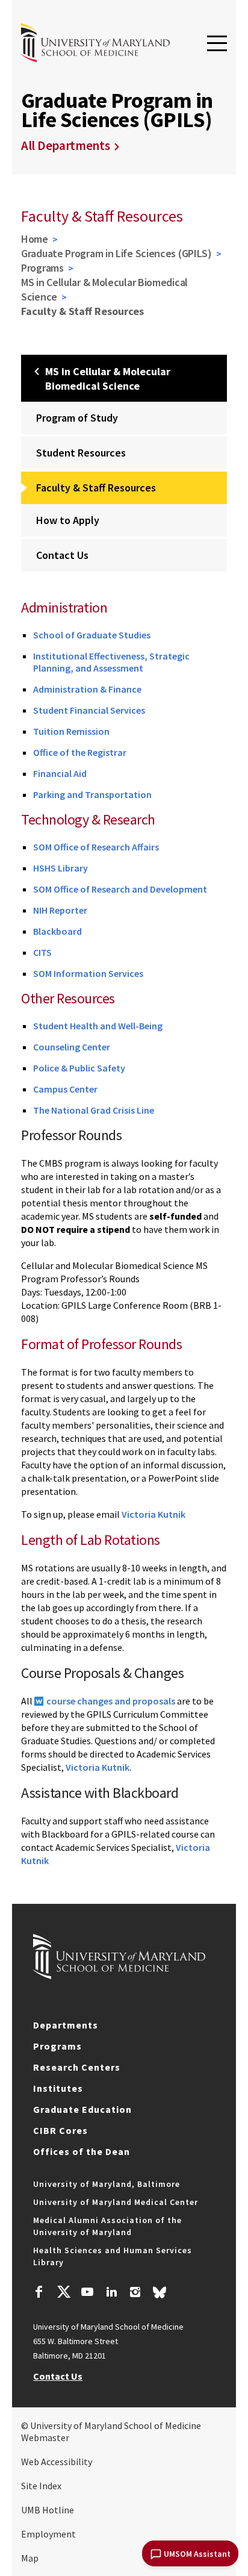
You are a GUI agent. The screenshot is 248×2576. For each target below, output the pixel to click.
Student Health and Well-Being (98, 1026)
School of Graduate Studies (92, 635)
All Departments (66, 145)
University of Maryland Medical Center (116, 2202)
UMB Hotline (48, 2510)
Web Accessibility (57, 2462)
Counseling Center (72, 1047)
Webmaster (45, 2437)
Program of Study (77, 418)
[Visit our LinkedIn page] (111, 2294)
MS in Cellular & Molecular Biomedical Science (104, 289)
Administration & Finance (88, 689)
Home (35, 239)
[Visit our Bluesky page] (160, 2295)
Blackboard (57, 931)
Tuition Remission (71, 731)
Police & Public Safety (79, 1068)
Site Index (41, 2486)
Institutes (58, 2088)
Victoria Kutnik (153, 1514)
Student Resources (81, 453)
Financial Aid (60, 773)
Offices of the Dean (82, 2151)
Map (30, 2558)
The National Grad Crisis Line (94, 1110)
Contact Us (62, 555)
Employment (48, 2534)
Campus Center (65, 1089)
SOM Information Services (88, 973)
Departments (66, 2025)
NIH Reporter (60, 910)
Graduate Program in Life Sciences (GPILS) (116, 253)
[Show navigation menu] (217, 44)
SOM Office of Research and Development (120, 889)
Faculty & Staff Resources (96, 488)
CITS (42, 952)
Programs (42, 268)
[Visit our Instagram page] (135, 2294)
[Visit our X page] (63, 2294)
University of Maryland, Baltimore (107, 2184)
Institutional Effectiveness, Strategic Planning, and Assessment (111, 662)
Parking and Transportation (92, 794)
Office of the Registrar (80, 752)
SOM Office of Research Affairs (96, 847)
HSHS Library (60, 868)
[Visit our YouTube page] (87, 2294)
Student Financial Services (89, 710)
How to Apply (68, 520)
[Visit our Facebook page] (39, 2294)
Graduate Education (82, 2109)
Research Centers (77, 2067)
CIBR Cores (60, 2130)
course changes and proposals (111, 1701)
